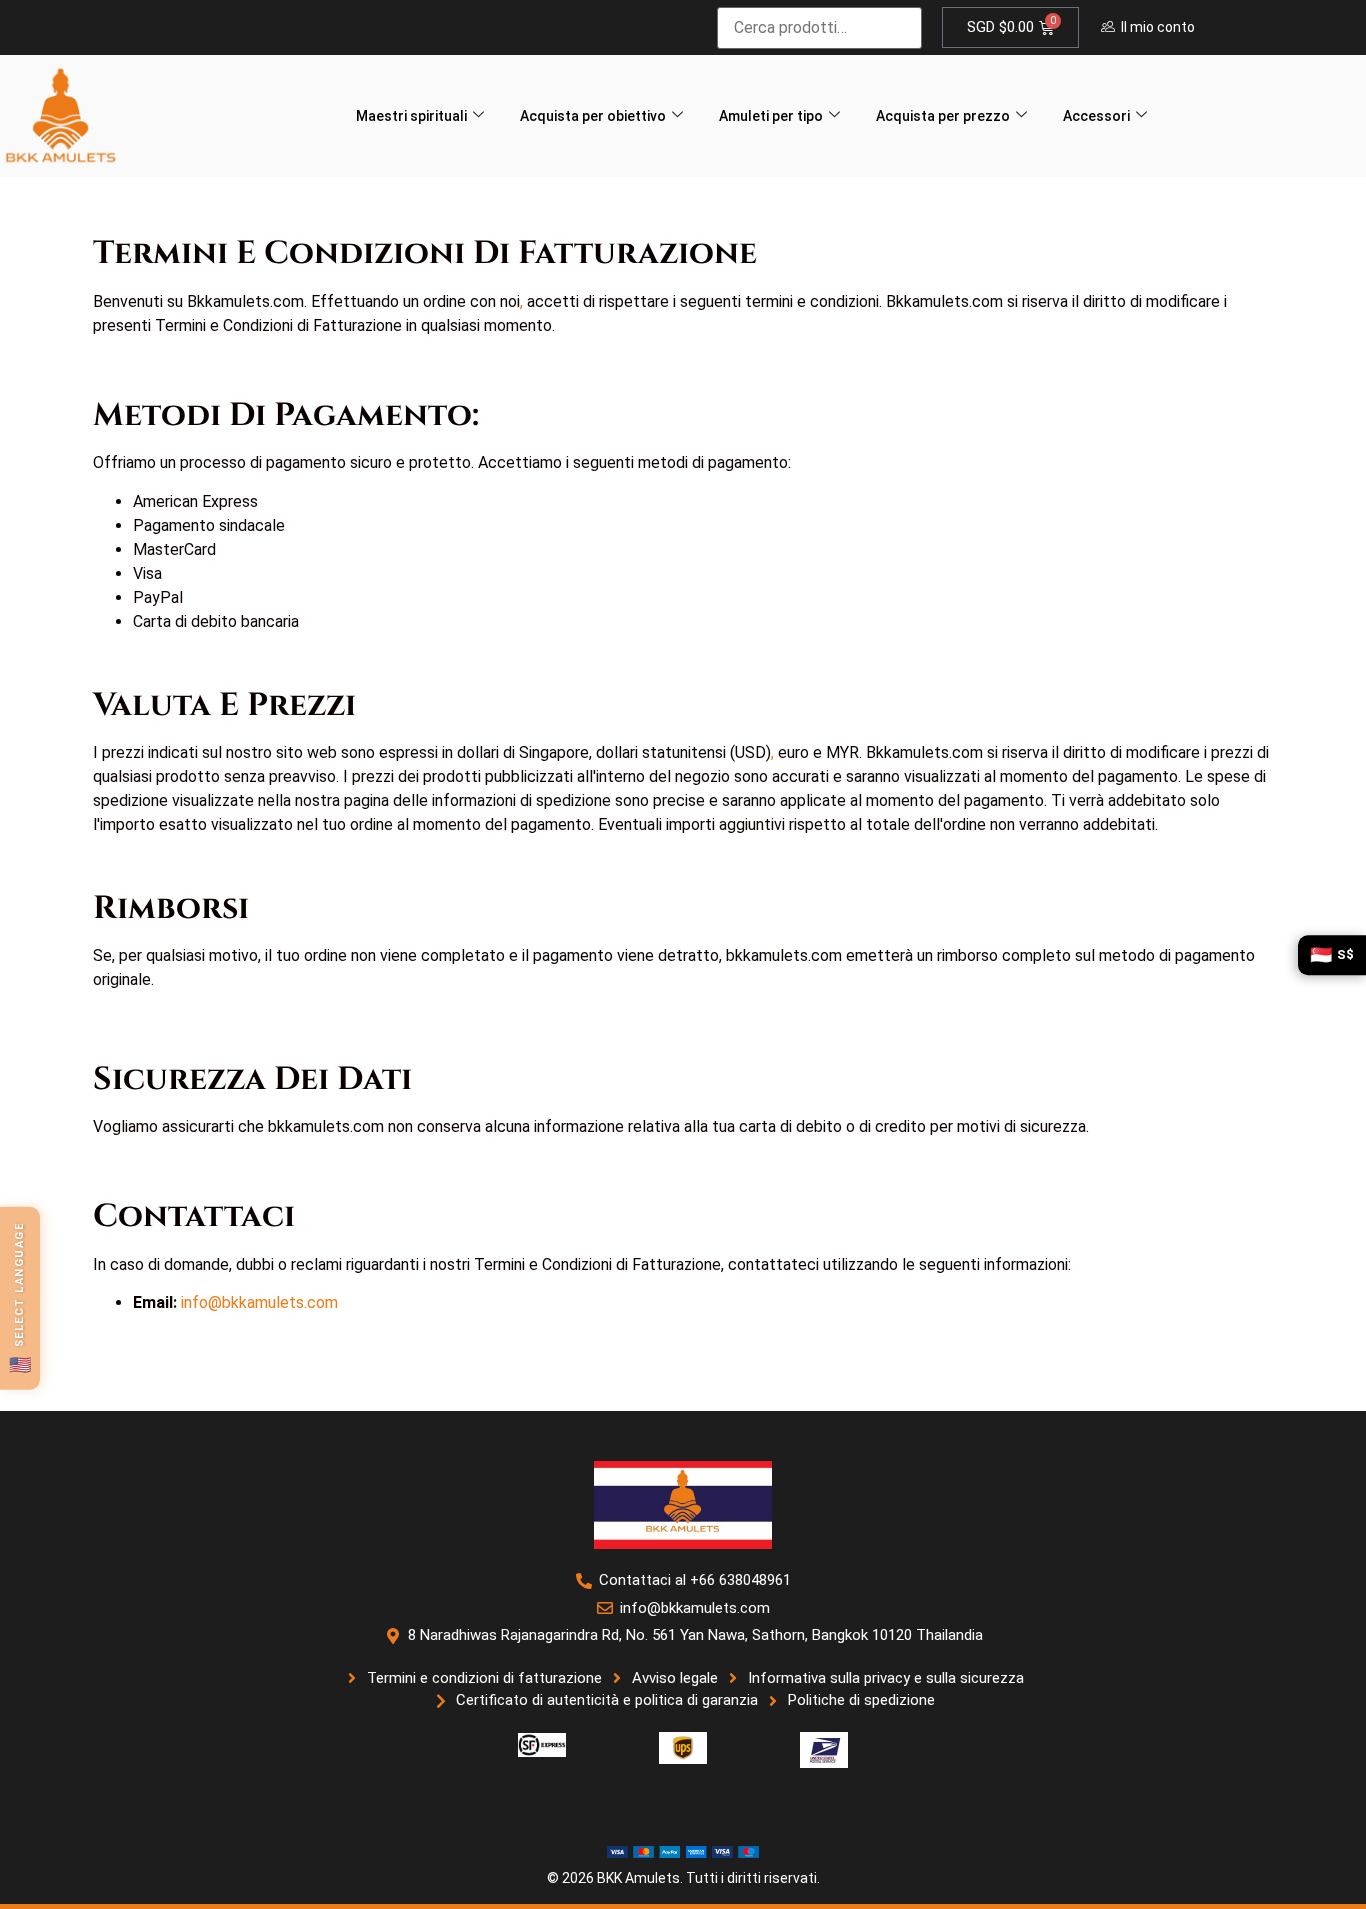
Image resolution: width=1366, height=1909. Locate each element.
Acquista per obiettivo (593, 116)
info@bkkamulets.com (259, 1302)
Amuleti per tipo (771, 116)
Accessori (1096, 116)
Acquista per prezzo (943, 116)
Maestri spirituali (411, 116)
